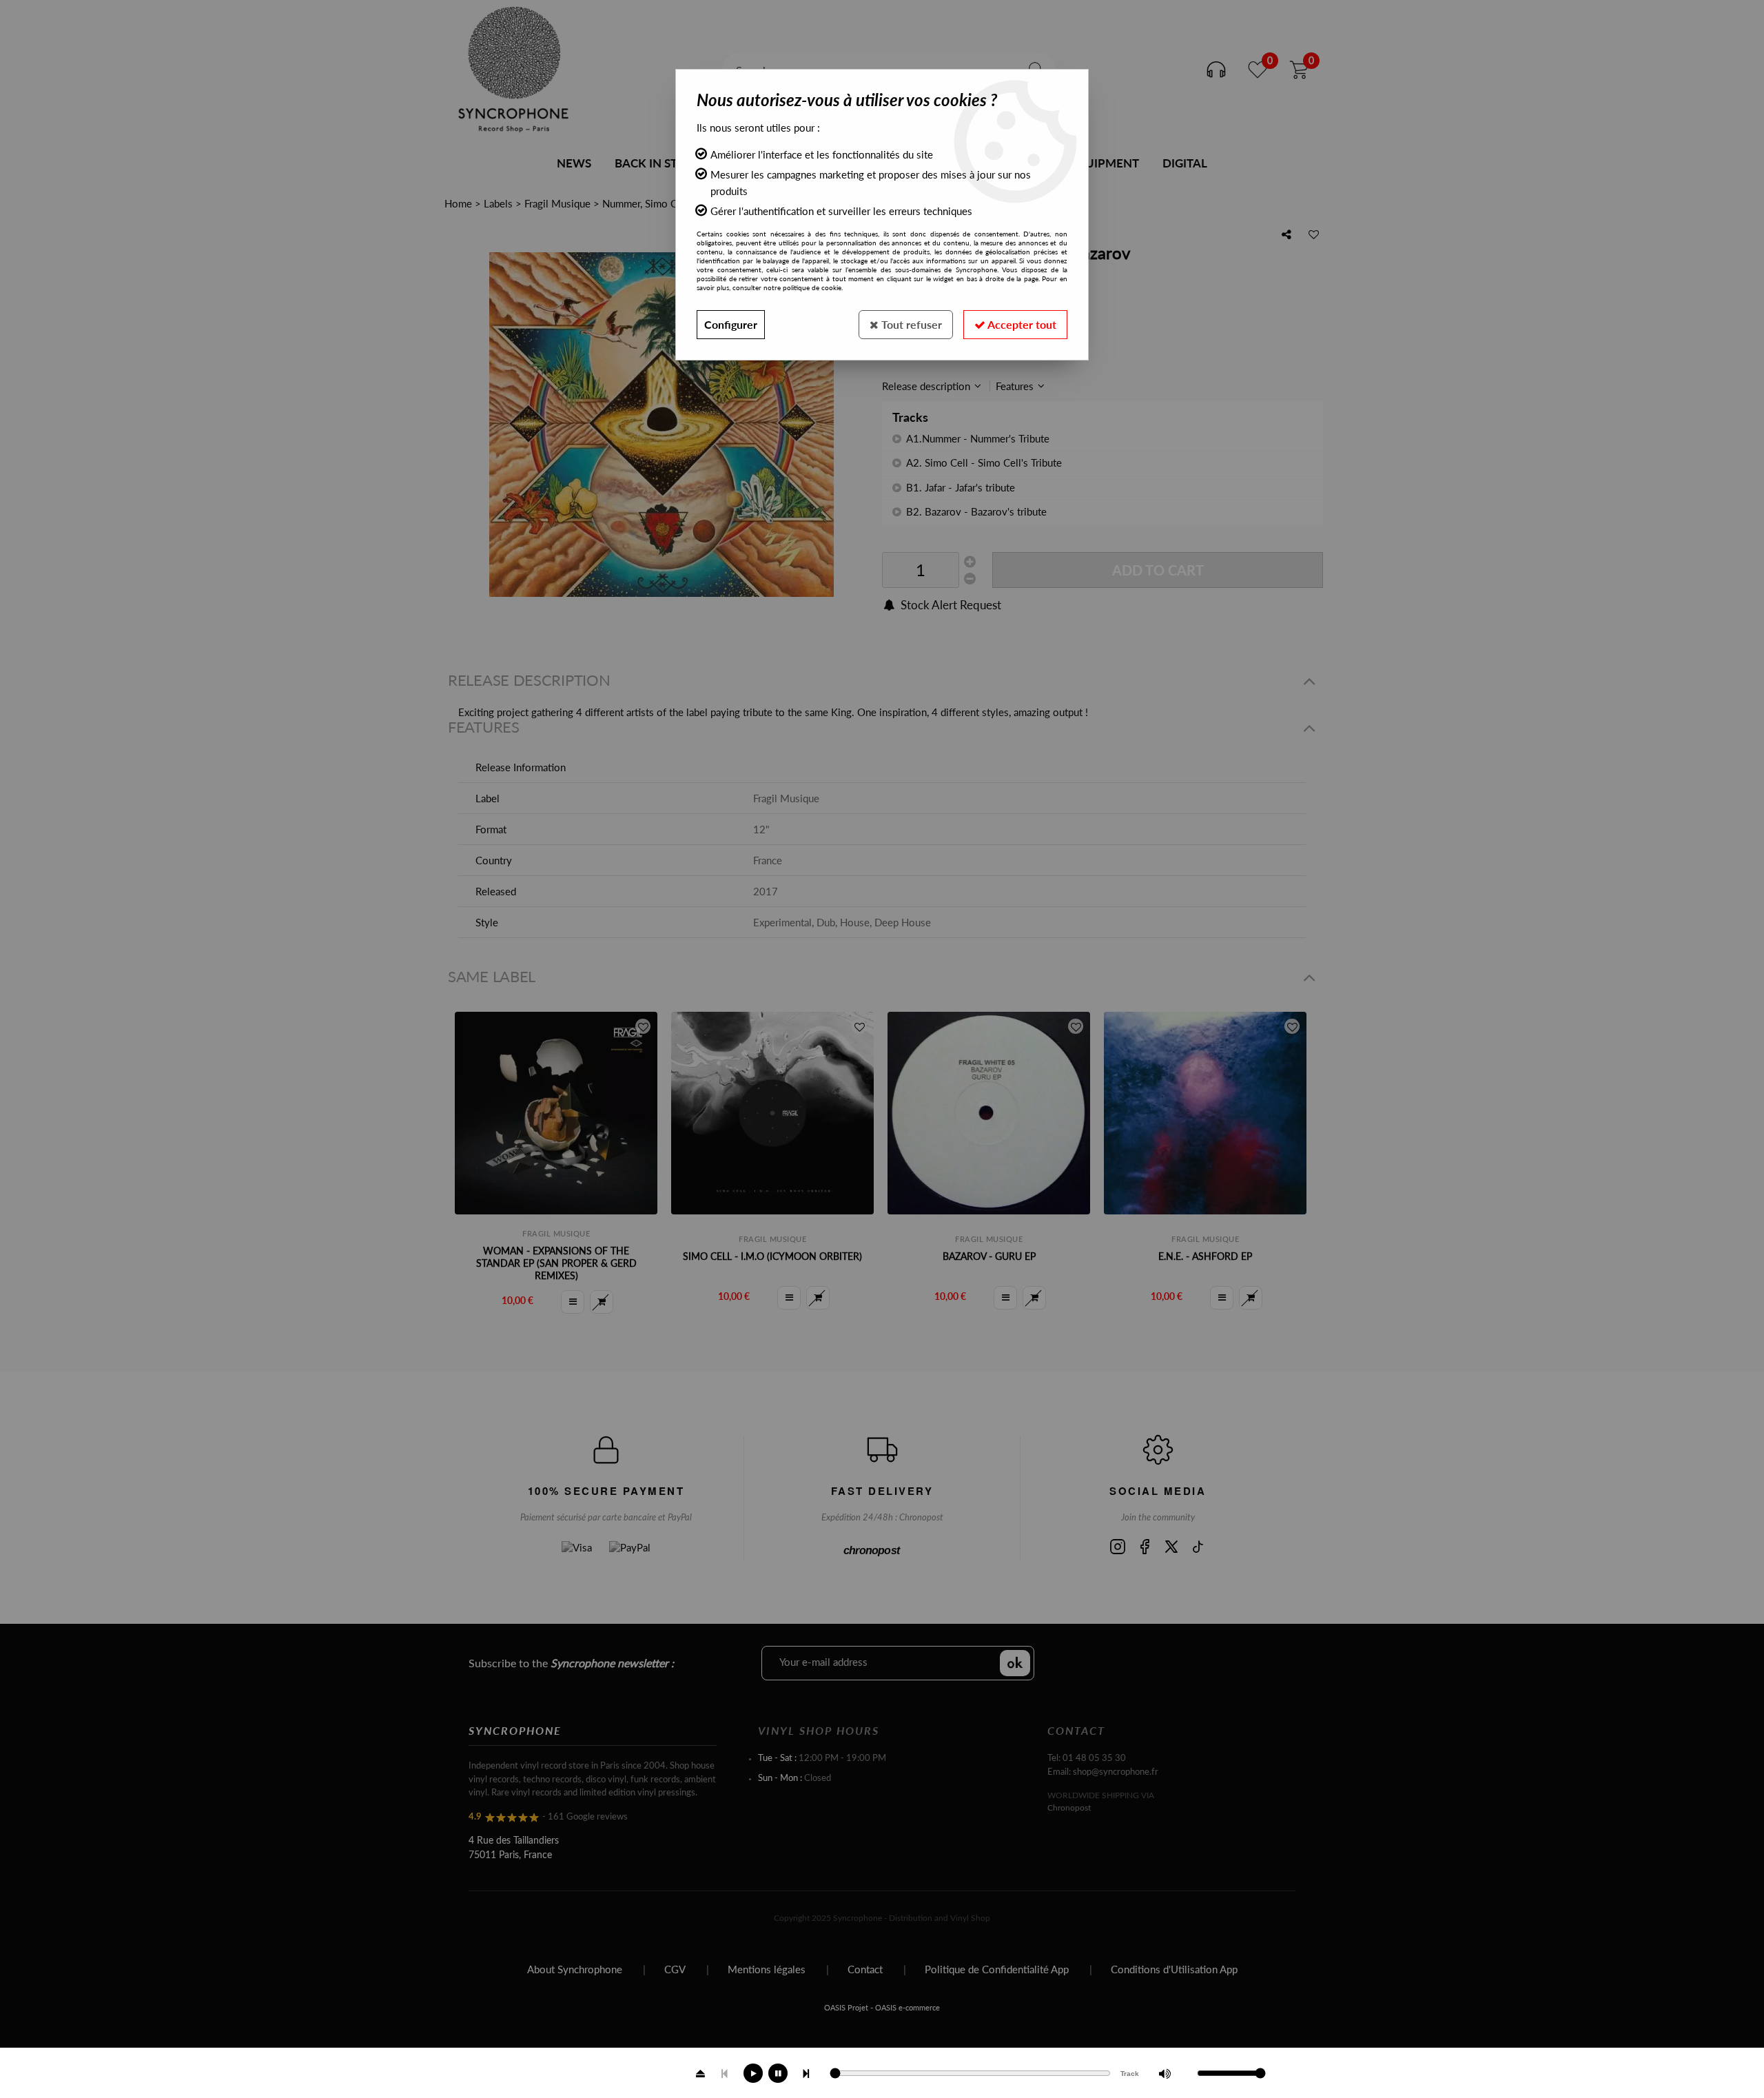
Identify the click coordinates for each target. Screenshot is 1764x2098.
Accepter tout (1021, 324)
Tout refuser (910, 324)
